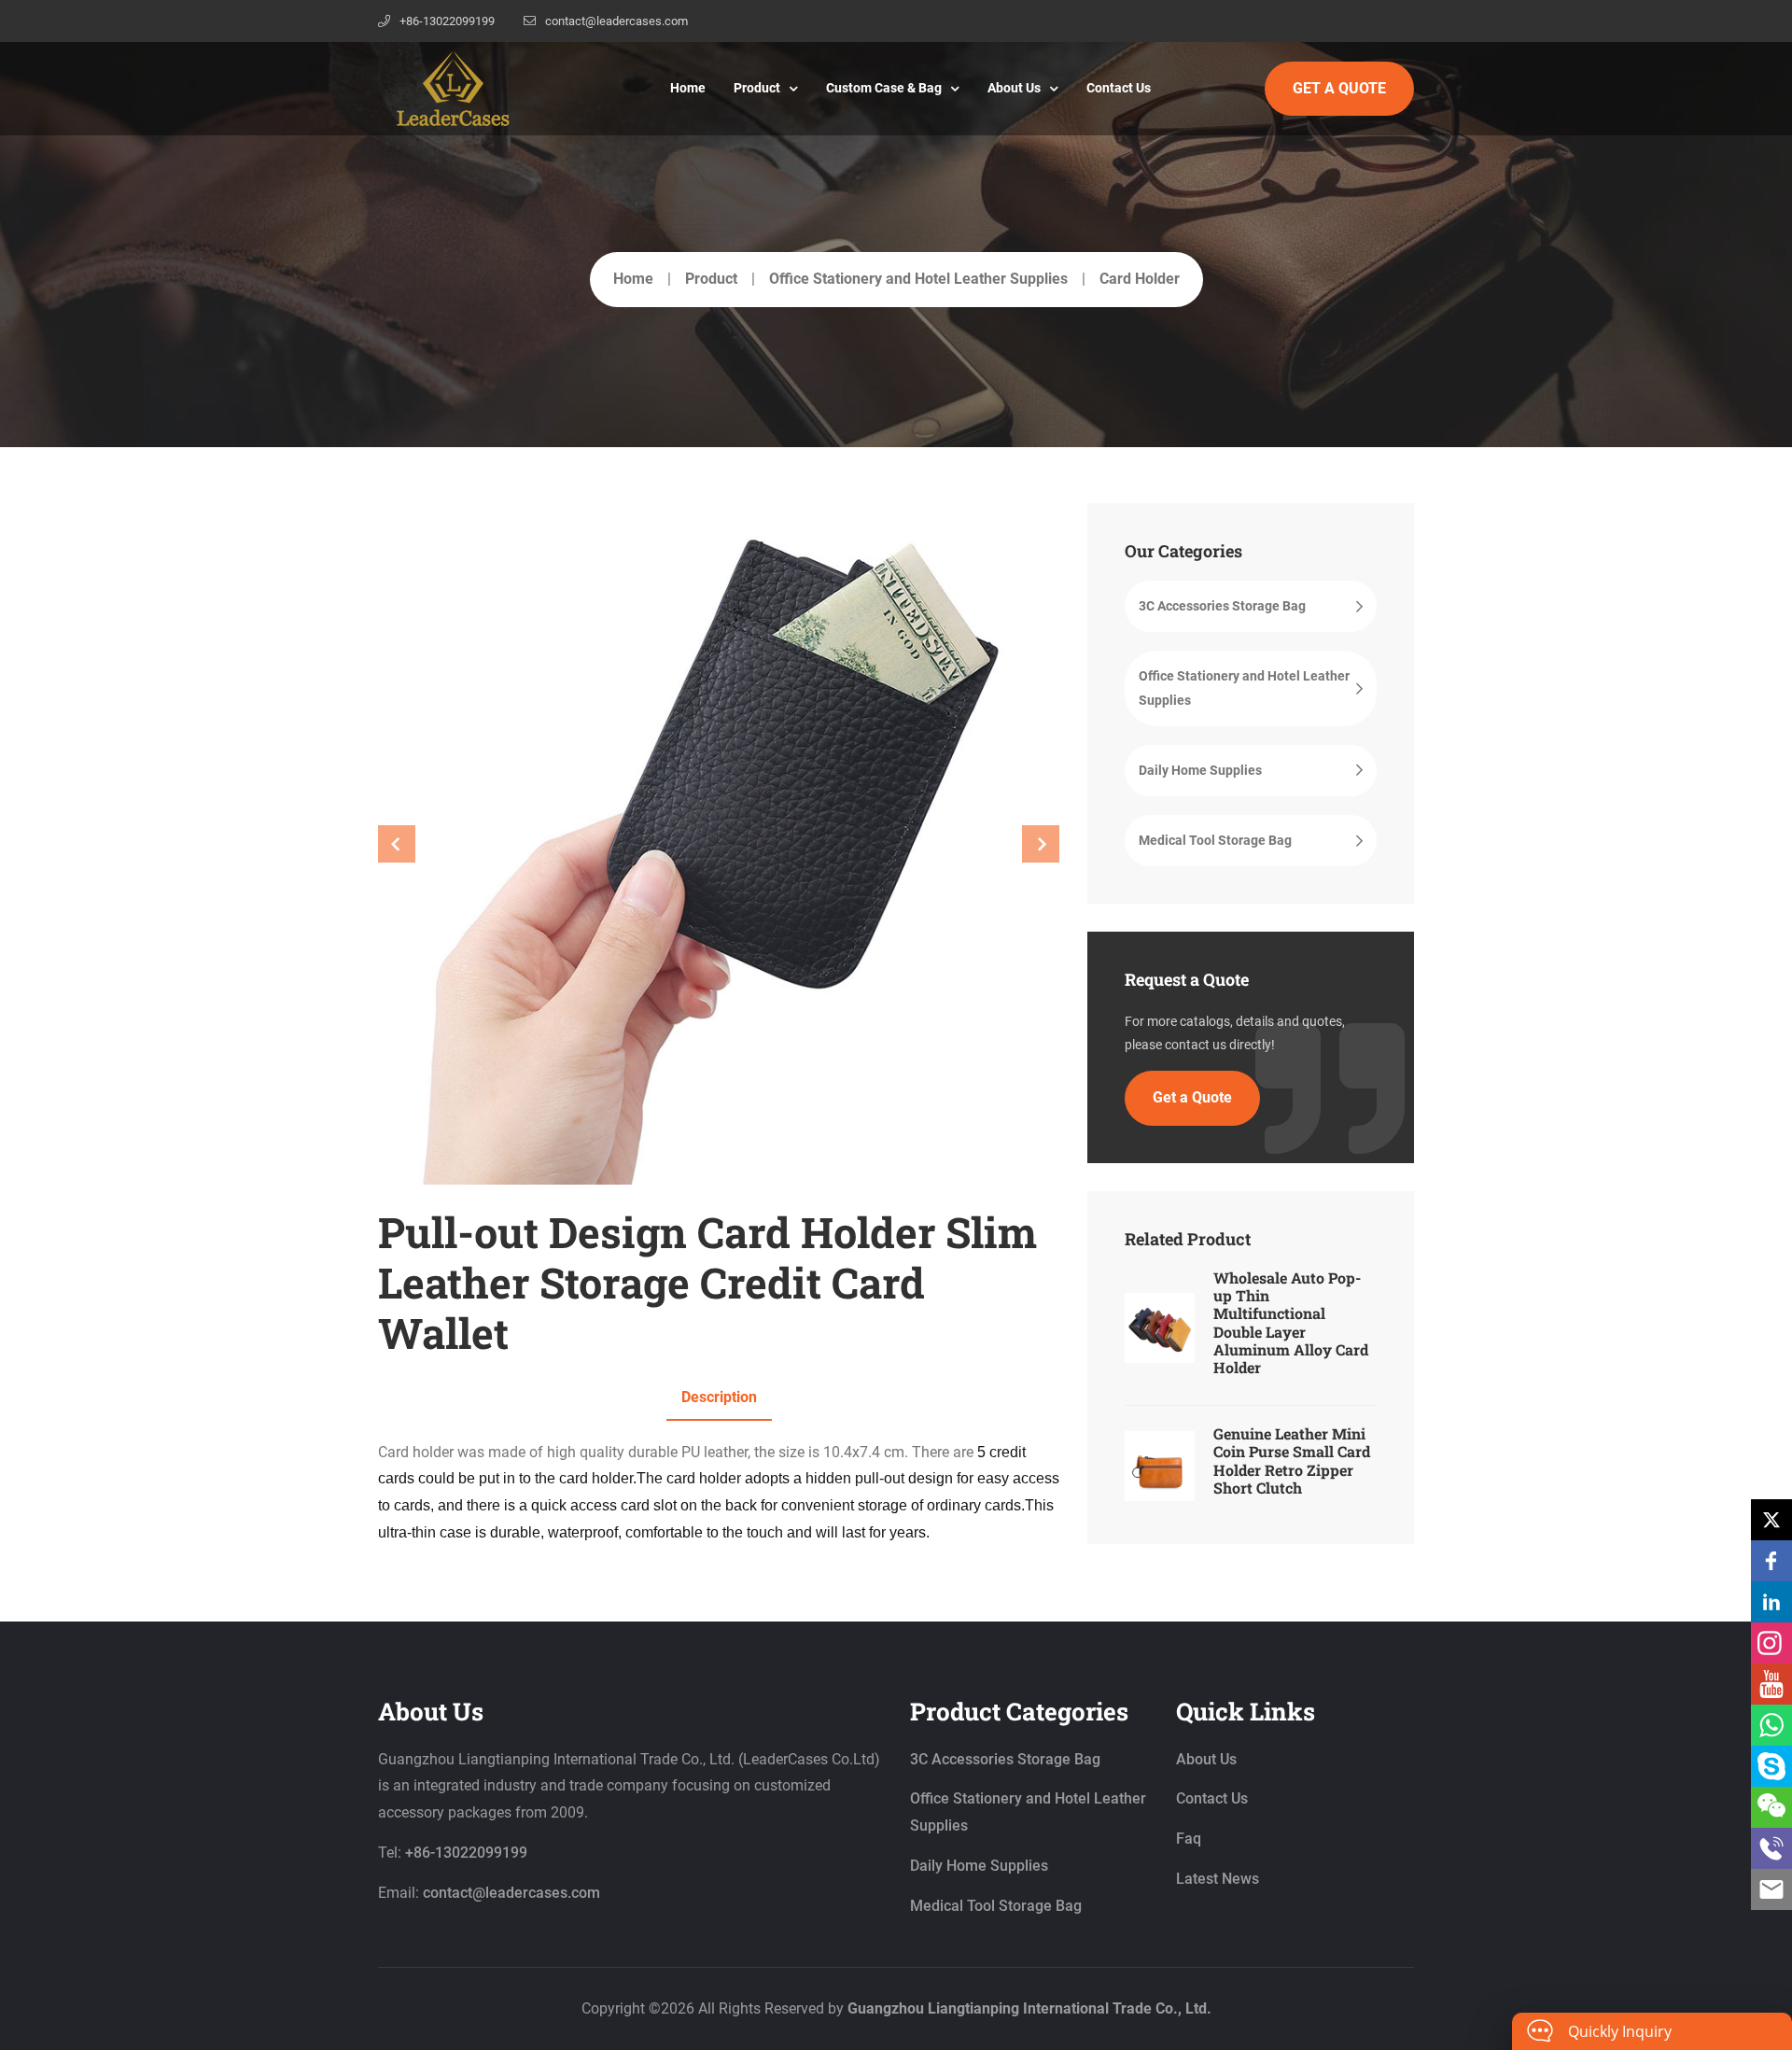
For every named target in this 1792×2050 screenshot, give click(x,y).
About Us (1014, 88)
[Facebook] (1771, 1561)
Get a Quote (1192, 1097)
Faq (1189, 1839)
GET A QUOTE (1339, 88)
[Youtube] (1771, 1684)
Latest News (1218, 1879)
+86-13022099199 (447, 21)
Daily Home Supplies (1200, 770)
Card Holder (1140, 279)
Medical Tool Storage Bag (1215, 840)
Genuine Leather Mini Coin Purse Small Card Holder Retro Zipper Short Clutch (1292, 1460)
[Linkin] (1771, 1602)
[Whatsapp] (1771, 1725)
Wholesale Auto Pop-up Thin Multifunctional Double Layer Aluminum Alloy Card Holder (1291, 1322)
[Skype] (1771, 1766)
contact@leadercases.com (616, 21)
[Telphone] (1771, 1848)
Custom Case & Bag (884, 88)
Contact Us (1119, 88)
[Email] (1771, 1889)
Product (757, 88)
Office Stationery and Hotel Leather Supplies (918, 279)
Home (688, 88)
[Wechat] (1771, 1807)
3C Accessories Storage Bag (1222, 606)
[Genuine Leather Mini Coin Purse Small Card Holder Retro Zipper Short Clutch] (1160, 1466)
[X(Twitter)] (1771, 1520)
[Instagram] (1771, 1643)
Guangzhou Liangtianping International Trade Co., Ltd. (1029, 2008)
